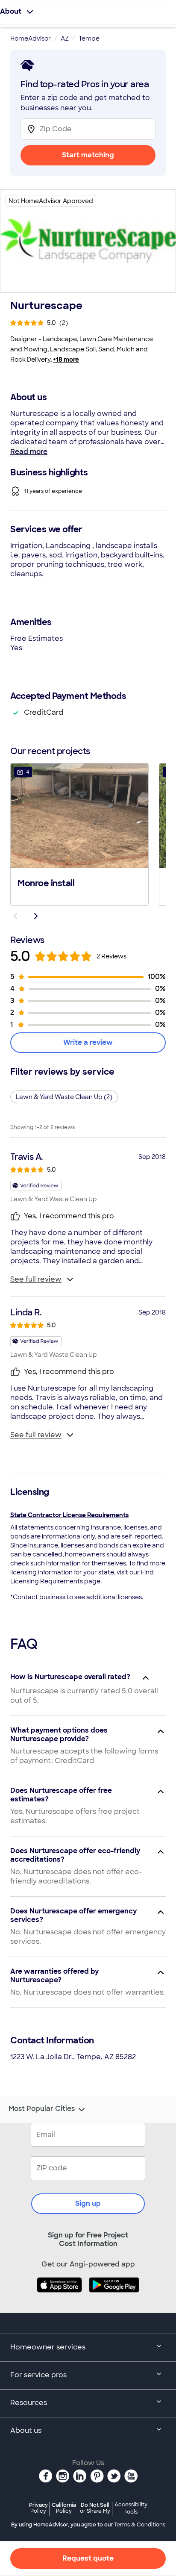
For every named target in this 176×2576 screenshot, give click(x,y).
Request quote (88, 2558)
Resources (29, 2403)
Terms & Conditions (140, 2525)
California (64, 2508)
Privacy (38, 2508)
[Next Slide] (36, 916)
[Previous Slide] (15, 916)
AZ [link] (65, 38)
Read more (29, 452)
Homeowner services (48, 2347)
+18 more (66, 360)
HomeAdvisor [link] (31, 38)
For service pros (38, 2375)
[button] (79, 834)
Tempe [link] (89, 38)
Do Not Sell (95, 2508)
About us (26, 2430)
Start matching (88, 155)
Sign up (88, 2203)
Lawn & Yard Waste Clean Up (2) (64, 1097)
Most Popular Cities (42, 2109)
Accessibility (131, 2508)
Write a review (88, 1042)
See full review (36, 1279)
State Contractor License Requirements (69, 1515)
